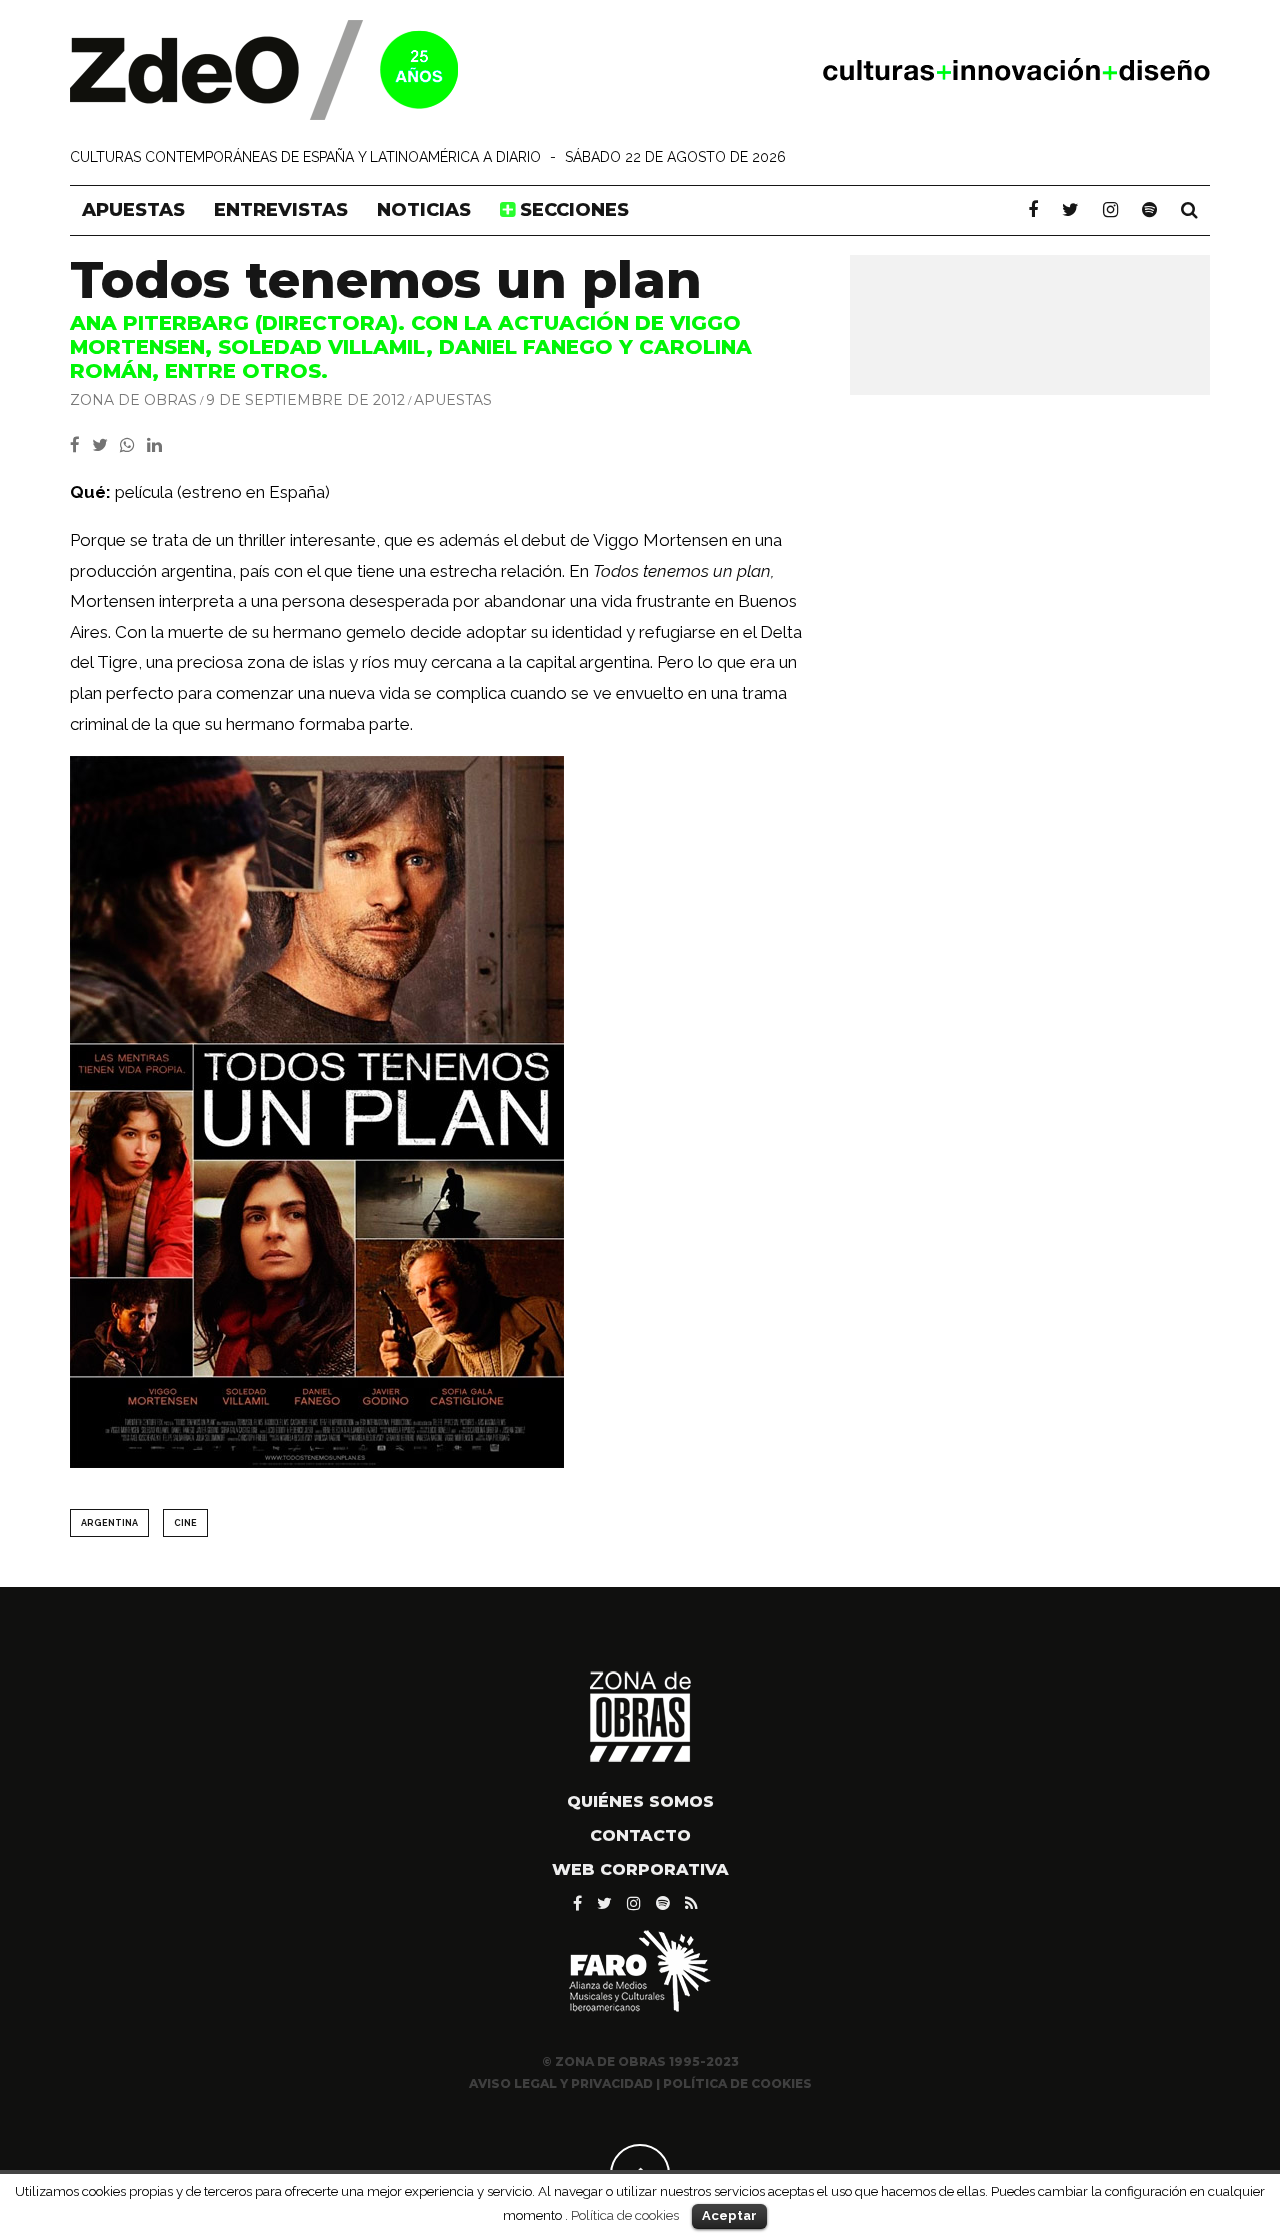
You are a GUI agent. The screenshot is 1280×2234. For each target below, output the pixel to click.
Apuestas (133, 210)
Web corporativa (640, 1869)
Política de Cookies (737, 2083)
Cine (185, 1523)
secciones (572, 210)
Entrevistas (281, 210)
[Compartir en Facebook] (81, 445)
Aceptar (729, 2215)
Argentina (109, 1523)
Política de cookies (625, 2215)
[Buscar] (1189, 210)
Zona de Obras (133, 400)
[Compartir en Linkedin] (158, 445)
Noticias (424, 210)
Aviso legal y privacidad (561, 2083)
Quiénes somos (640, 1801)
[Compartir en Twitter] (106, 445)
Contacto (640, 1835)
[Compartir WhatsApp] (131, 445)
